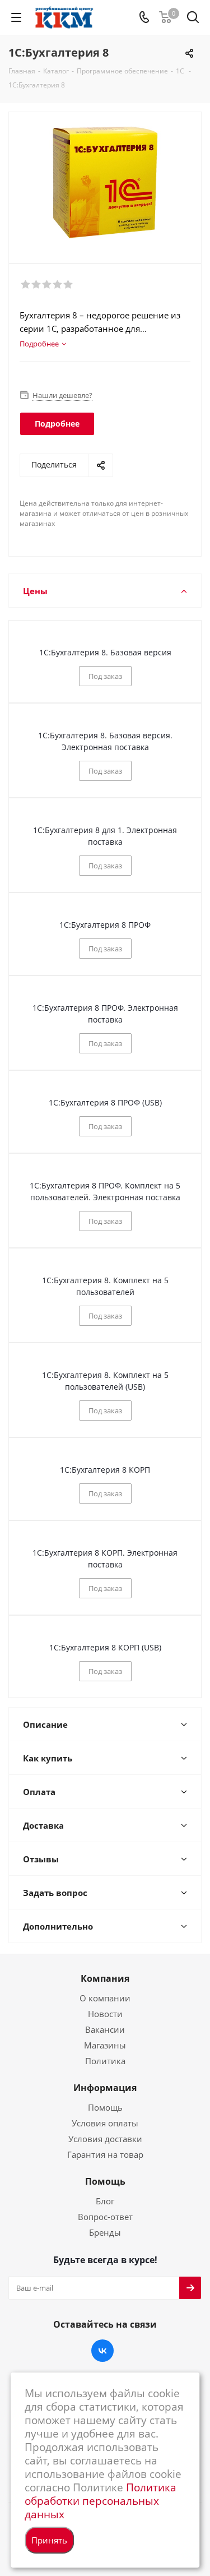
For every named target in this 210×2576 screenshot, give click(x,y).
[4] (58, 285)
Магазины (105, 2045)
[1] (26, 285)
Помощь (105, 2107)
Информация (105, 2088)
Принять (49, 2540)
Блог (105, 2201)
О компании (105, 1998)
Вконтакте (102, 2351)
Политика (105, 2061)
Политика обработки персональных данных (101, 2501)
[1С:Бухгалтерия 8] (105, 182)
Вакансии (105, 2029)
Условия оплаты (105, 2123)
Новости (105, 2014)
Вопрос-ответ (105, 2217)
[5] (69, 285)
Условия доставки (105, 2139)
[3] (47, 285)
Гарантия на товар (105, 2154)
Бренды (105, 2232)
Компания (105, 1978)
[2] (37, 285)
